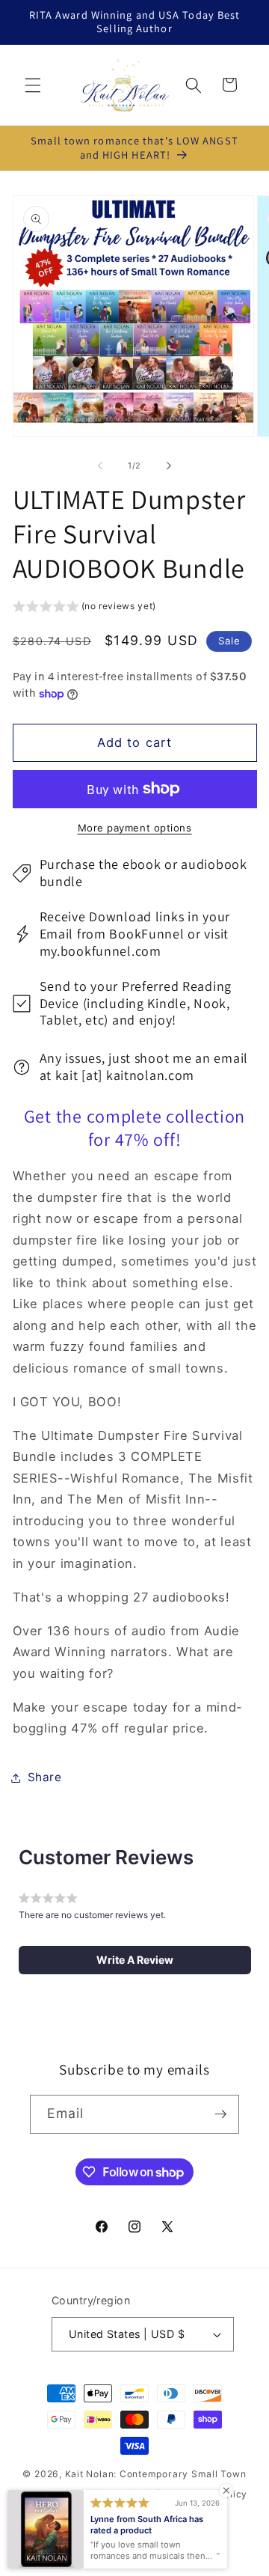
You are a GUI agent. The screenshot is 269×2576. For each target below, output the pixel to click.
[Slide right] (169, 466)
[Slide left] (100, 466)
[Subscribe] (220, 2114)
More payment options (135, 828)
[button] (33, 85)
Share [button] (45, 1777)
